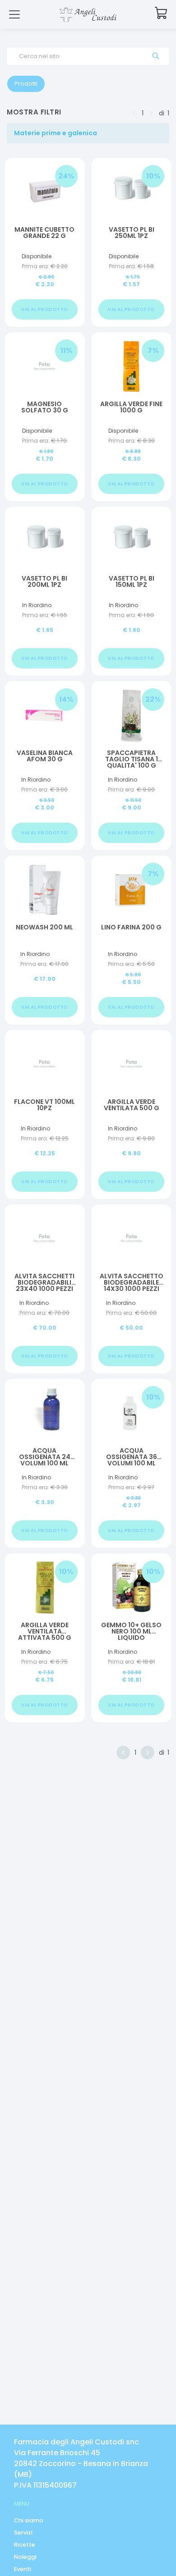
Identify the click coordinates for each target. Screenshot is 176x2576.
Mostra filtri (34, 112)
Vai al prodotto (45, 309)
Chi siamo (29, 2520)
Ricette (25, 2545)
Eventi (23, 2569)
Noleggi (25, 2557)
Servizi (23, 2533)
